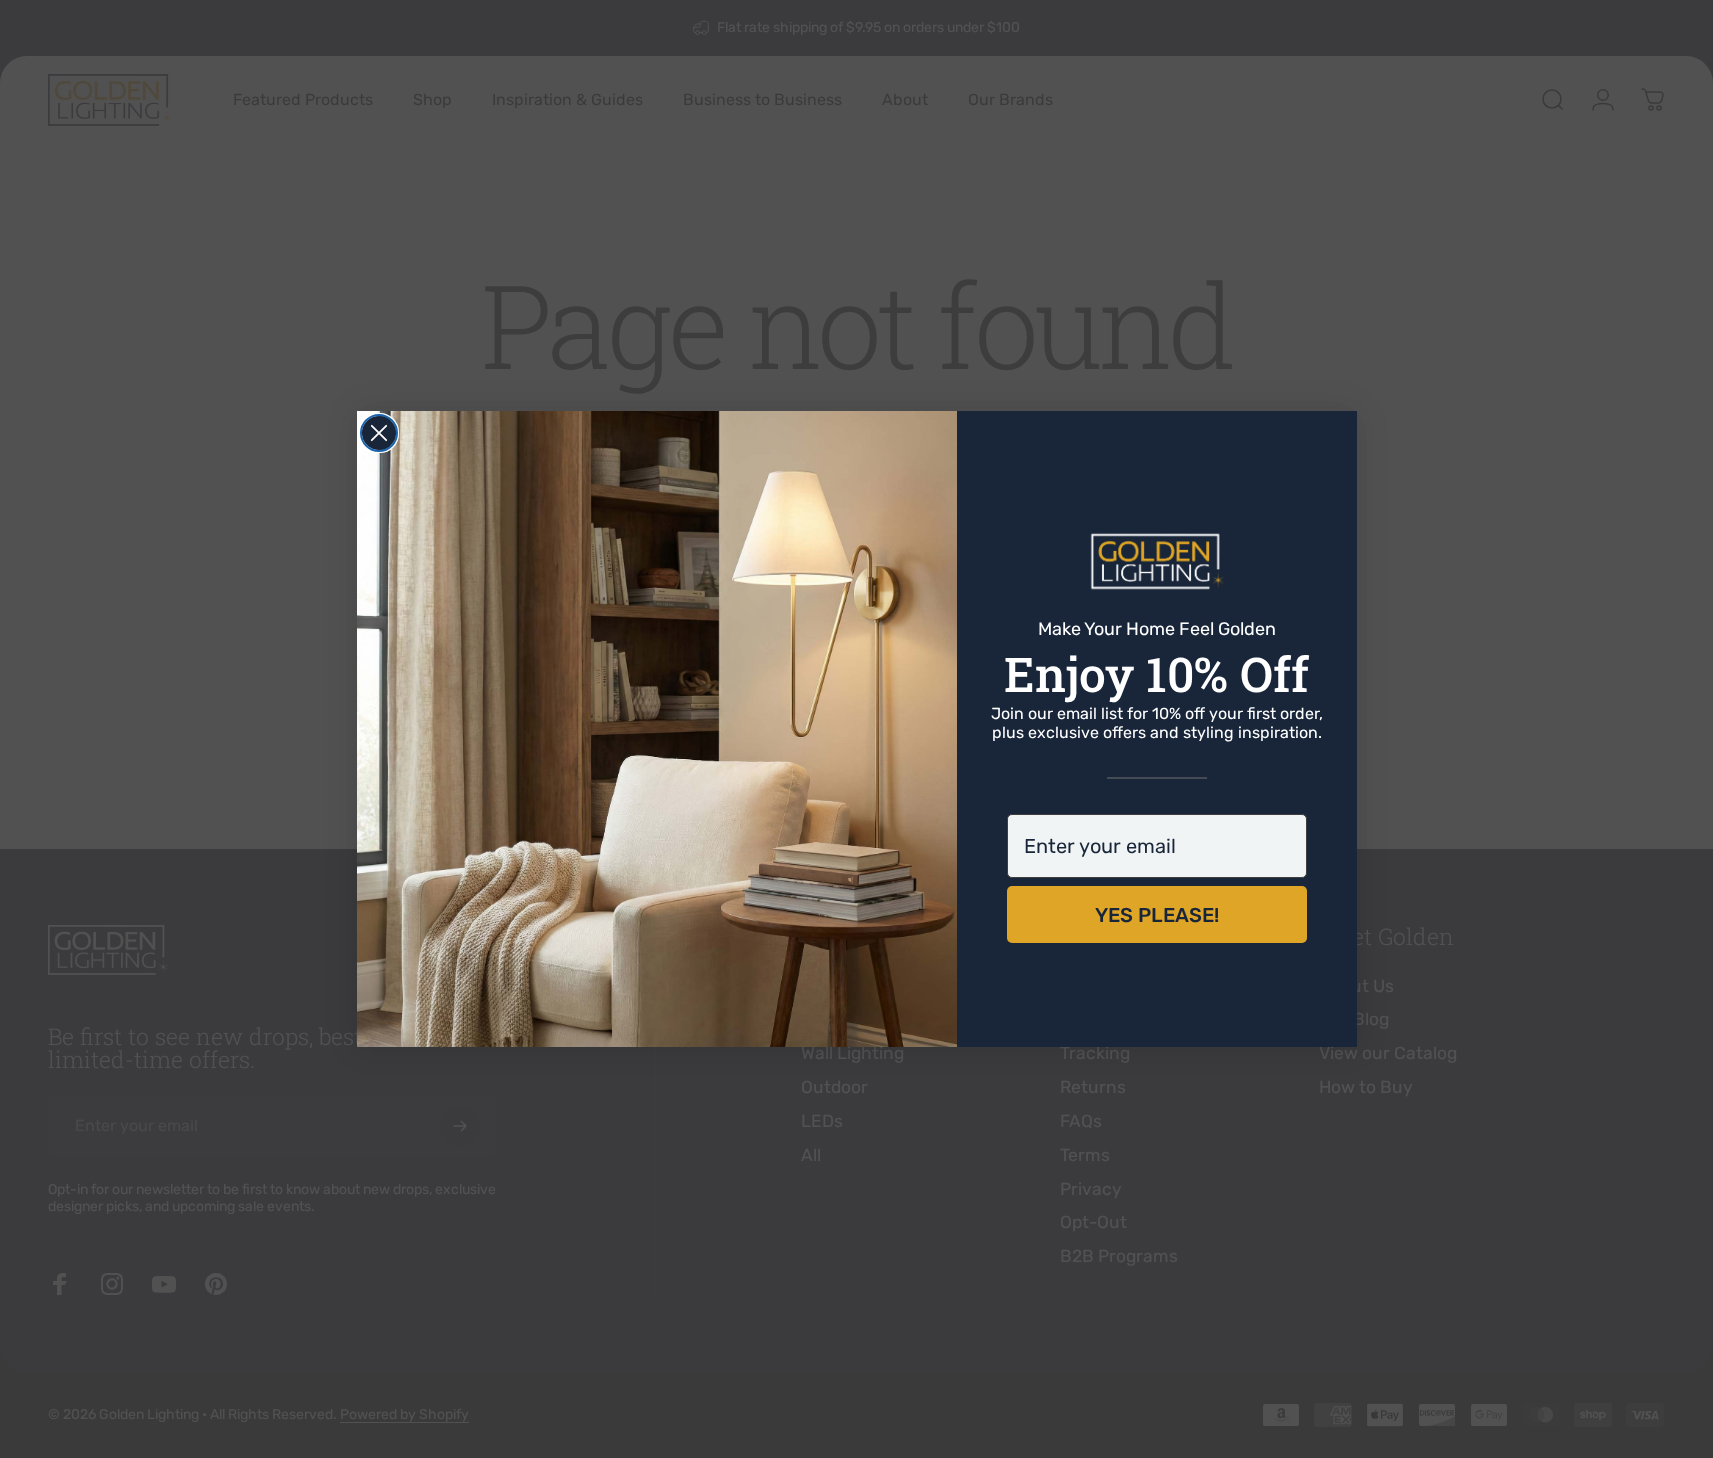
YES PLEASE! (1157, 915)
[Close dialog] (379, 433)
